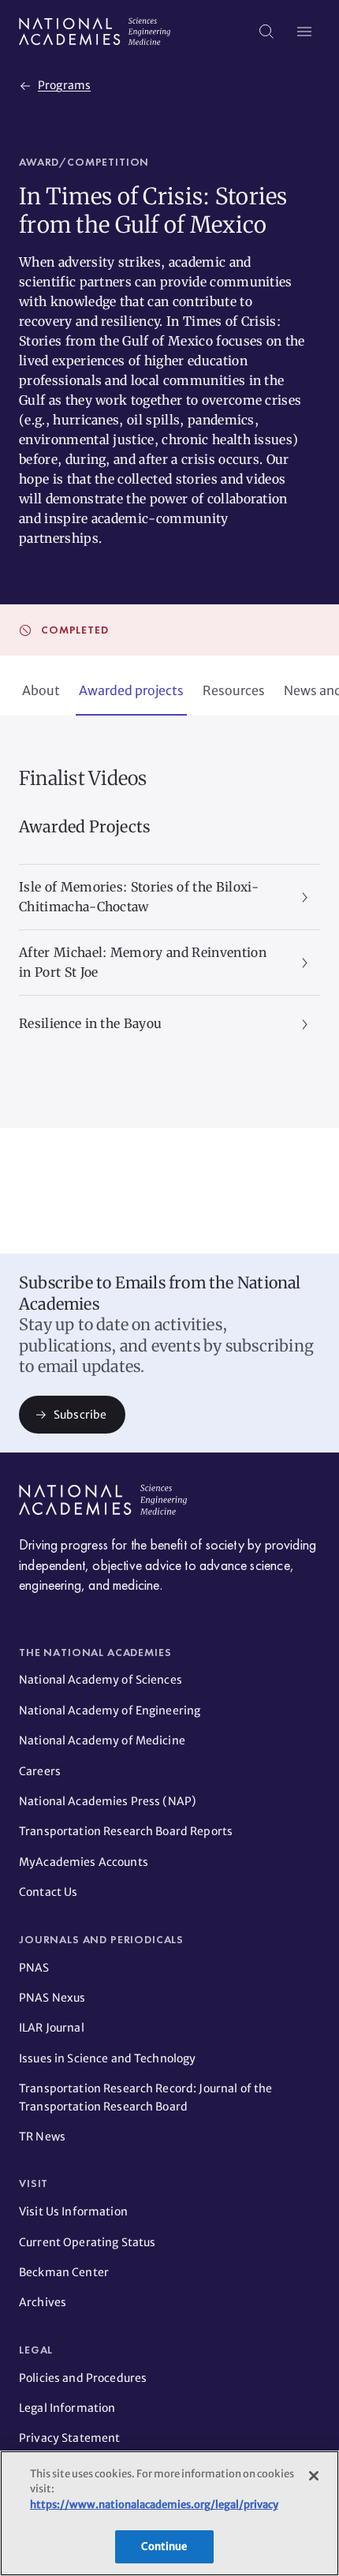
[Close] (314, 2476)
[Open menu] (304, 32)
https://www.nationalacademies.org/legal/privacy (154, 2505)
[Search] (266, 32)
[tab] (41, 692)
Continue (164, 2546)
